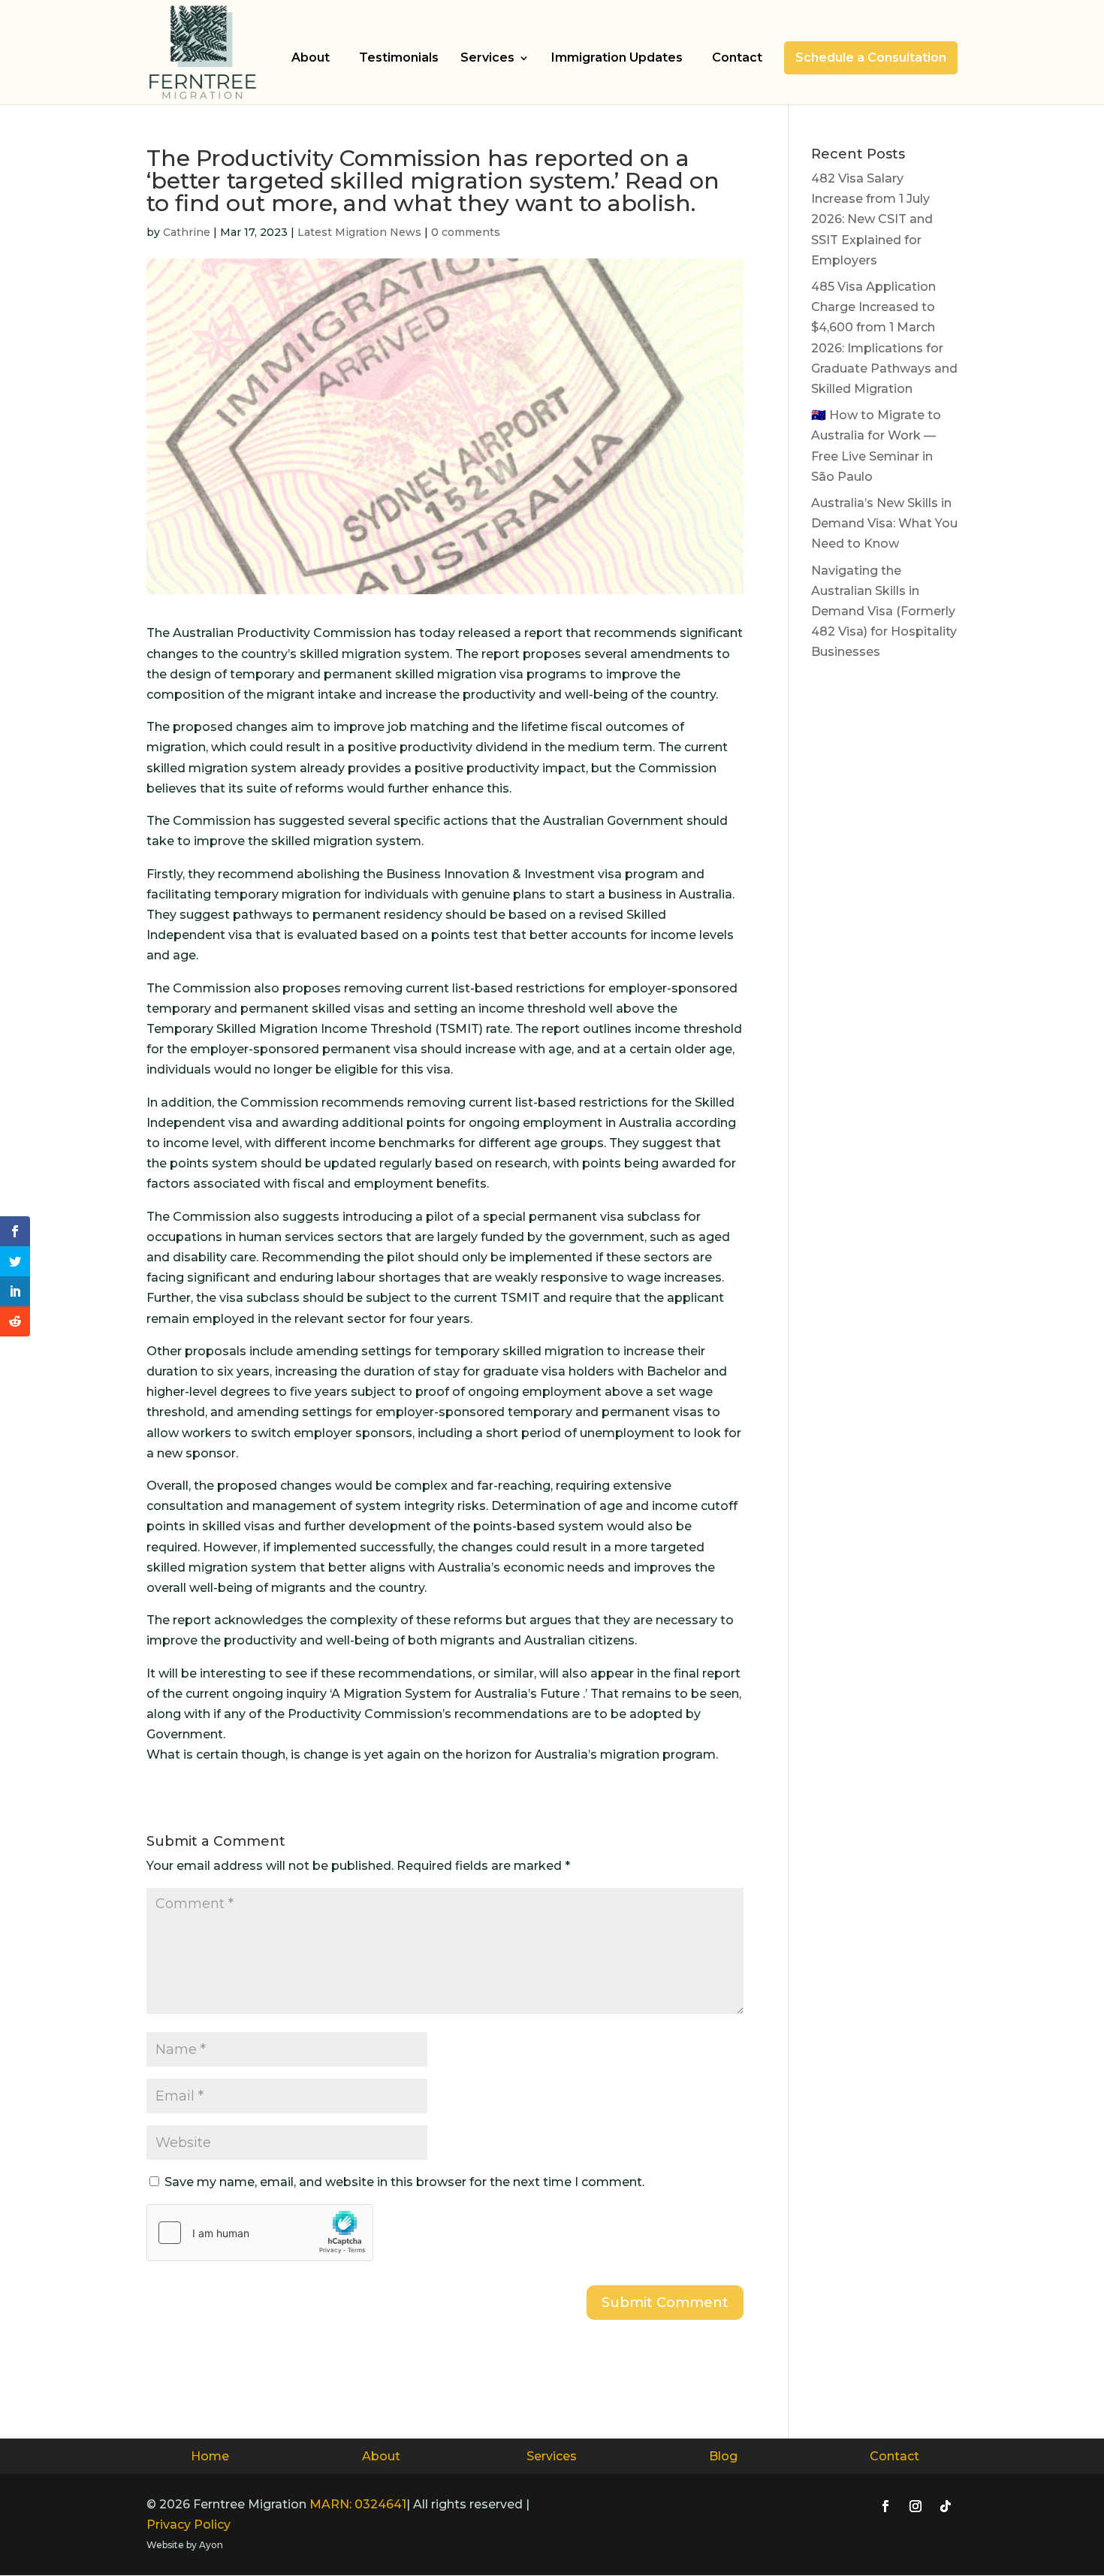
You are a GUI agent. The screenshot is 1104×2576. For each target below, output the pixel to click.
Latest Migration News (359, 232)
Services (487, 59)
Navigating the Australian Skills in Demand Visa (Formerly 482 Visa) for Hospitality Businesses (884, 612)
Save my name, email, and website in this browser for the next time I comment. (404, 2182)
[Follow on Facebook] (885, 2506)
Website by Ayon (185, 2545)
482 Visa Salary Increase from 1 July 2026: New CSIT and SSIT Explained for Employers (872, 219)
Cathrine (187, 232)
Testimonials (399, 57)
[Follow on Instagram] (915, 2506)
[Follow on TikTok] (946, 2506)
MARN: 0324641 (358, 2504)
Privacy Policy (189, 2525)
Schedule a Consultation (871, 57)
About (311, 57)
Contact (737, 57)
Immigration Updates (617, 57)
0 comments (466, 232)
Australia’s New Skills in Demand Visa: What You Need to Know (884, 523)
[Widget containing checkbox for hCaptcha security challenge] (260, 2233)
